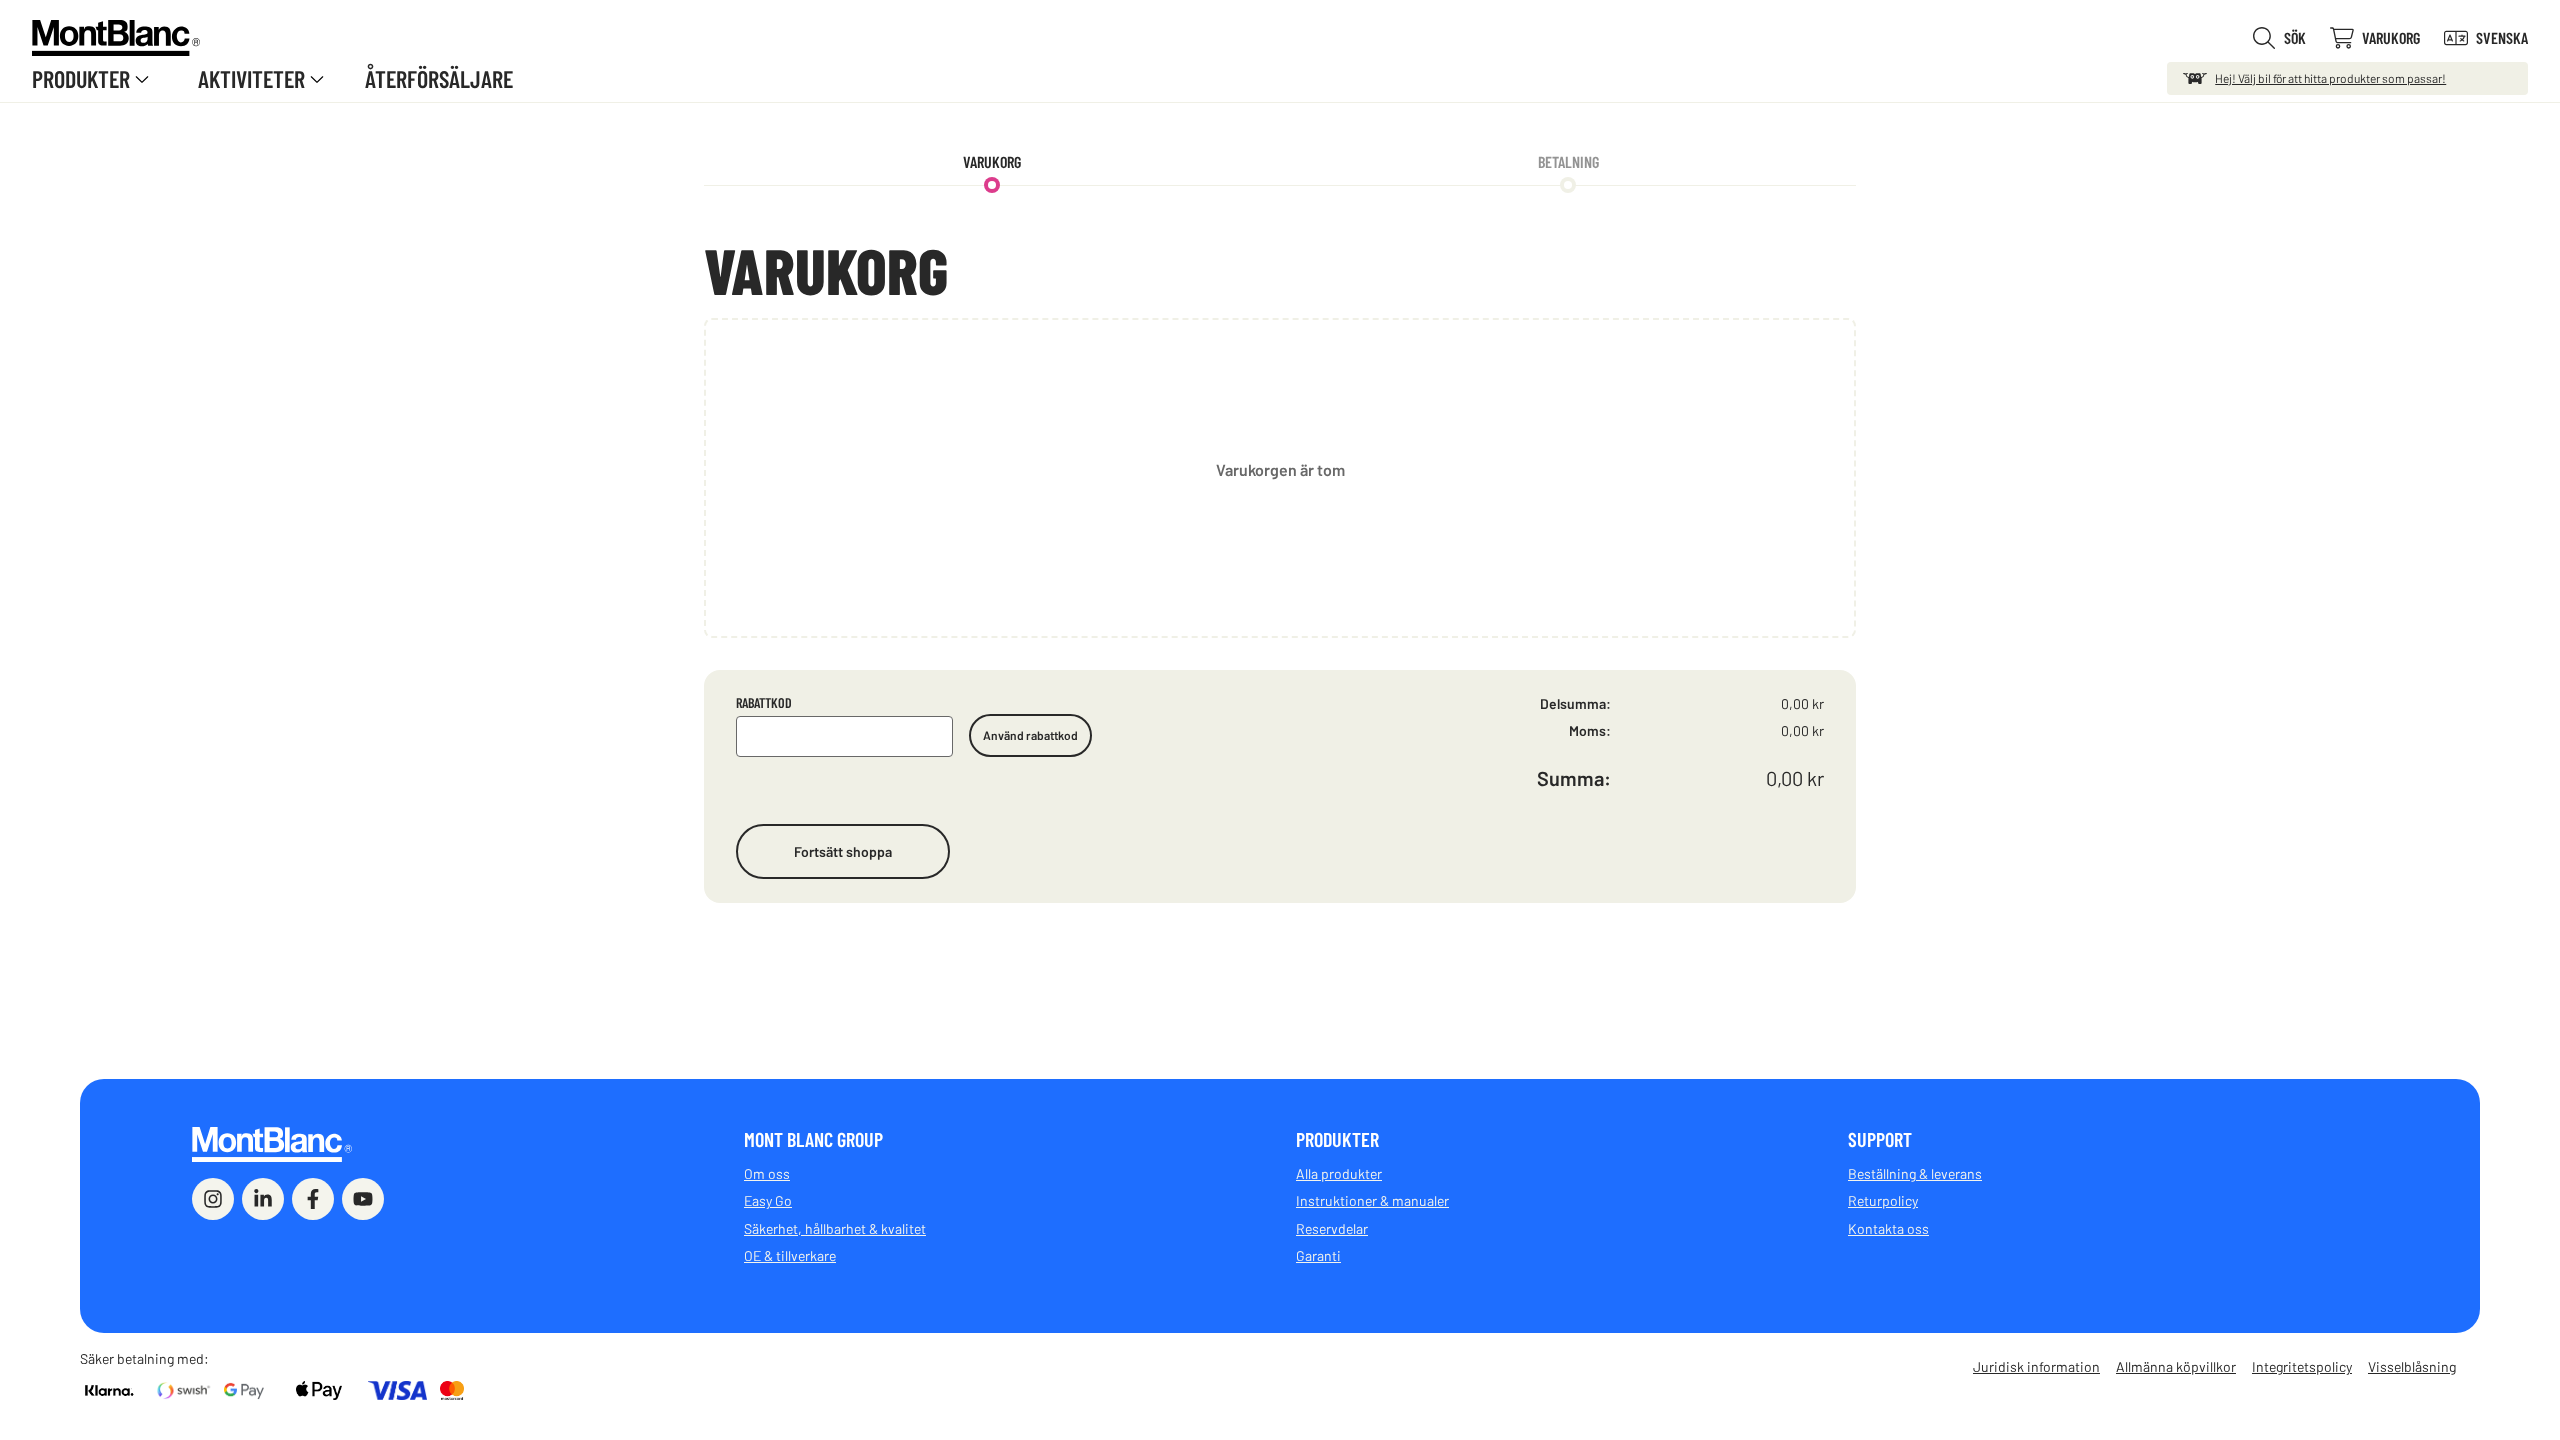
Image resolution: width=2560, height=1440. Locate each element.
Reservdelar (1332, 1228)
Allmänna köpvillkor (2176, 1366)
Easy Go (768, 1200)
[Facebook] (313, 1199)
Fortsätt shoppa (843, 851)
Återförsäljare (439, 78)
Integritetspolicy (2302, 1366)
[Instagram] (213, 1199)
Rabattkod (764, 702)
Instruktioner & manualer (1372, 1200)
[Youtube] (363, 1199)
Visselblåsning (2412, 1366)
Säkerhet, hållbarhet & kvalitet (835, 1228)
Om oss (767, 1173)
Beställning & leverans (1915, 1173)
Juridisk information (2036, 1366)
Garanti (1318, 1255)
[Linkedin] (263, 1199)
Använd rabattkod (1030, 735)
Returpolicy (1883, 1200)
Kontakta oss (1888, 1228)
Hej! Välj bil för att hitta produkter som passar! (2330, 78)
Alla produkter (1339, 1173)
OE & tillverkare (790, 1255)
